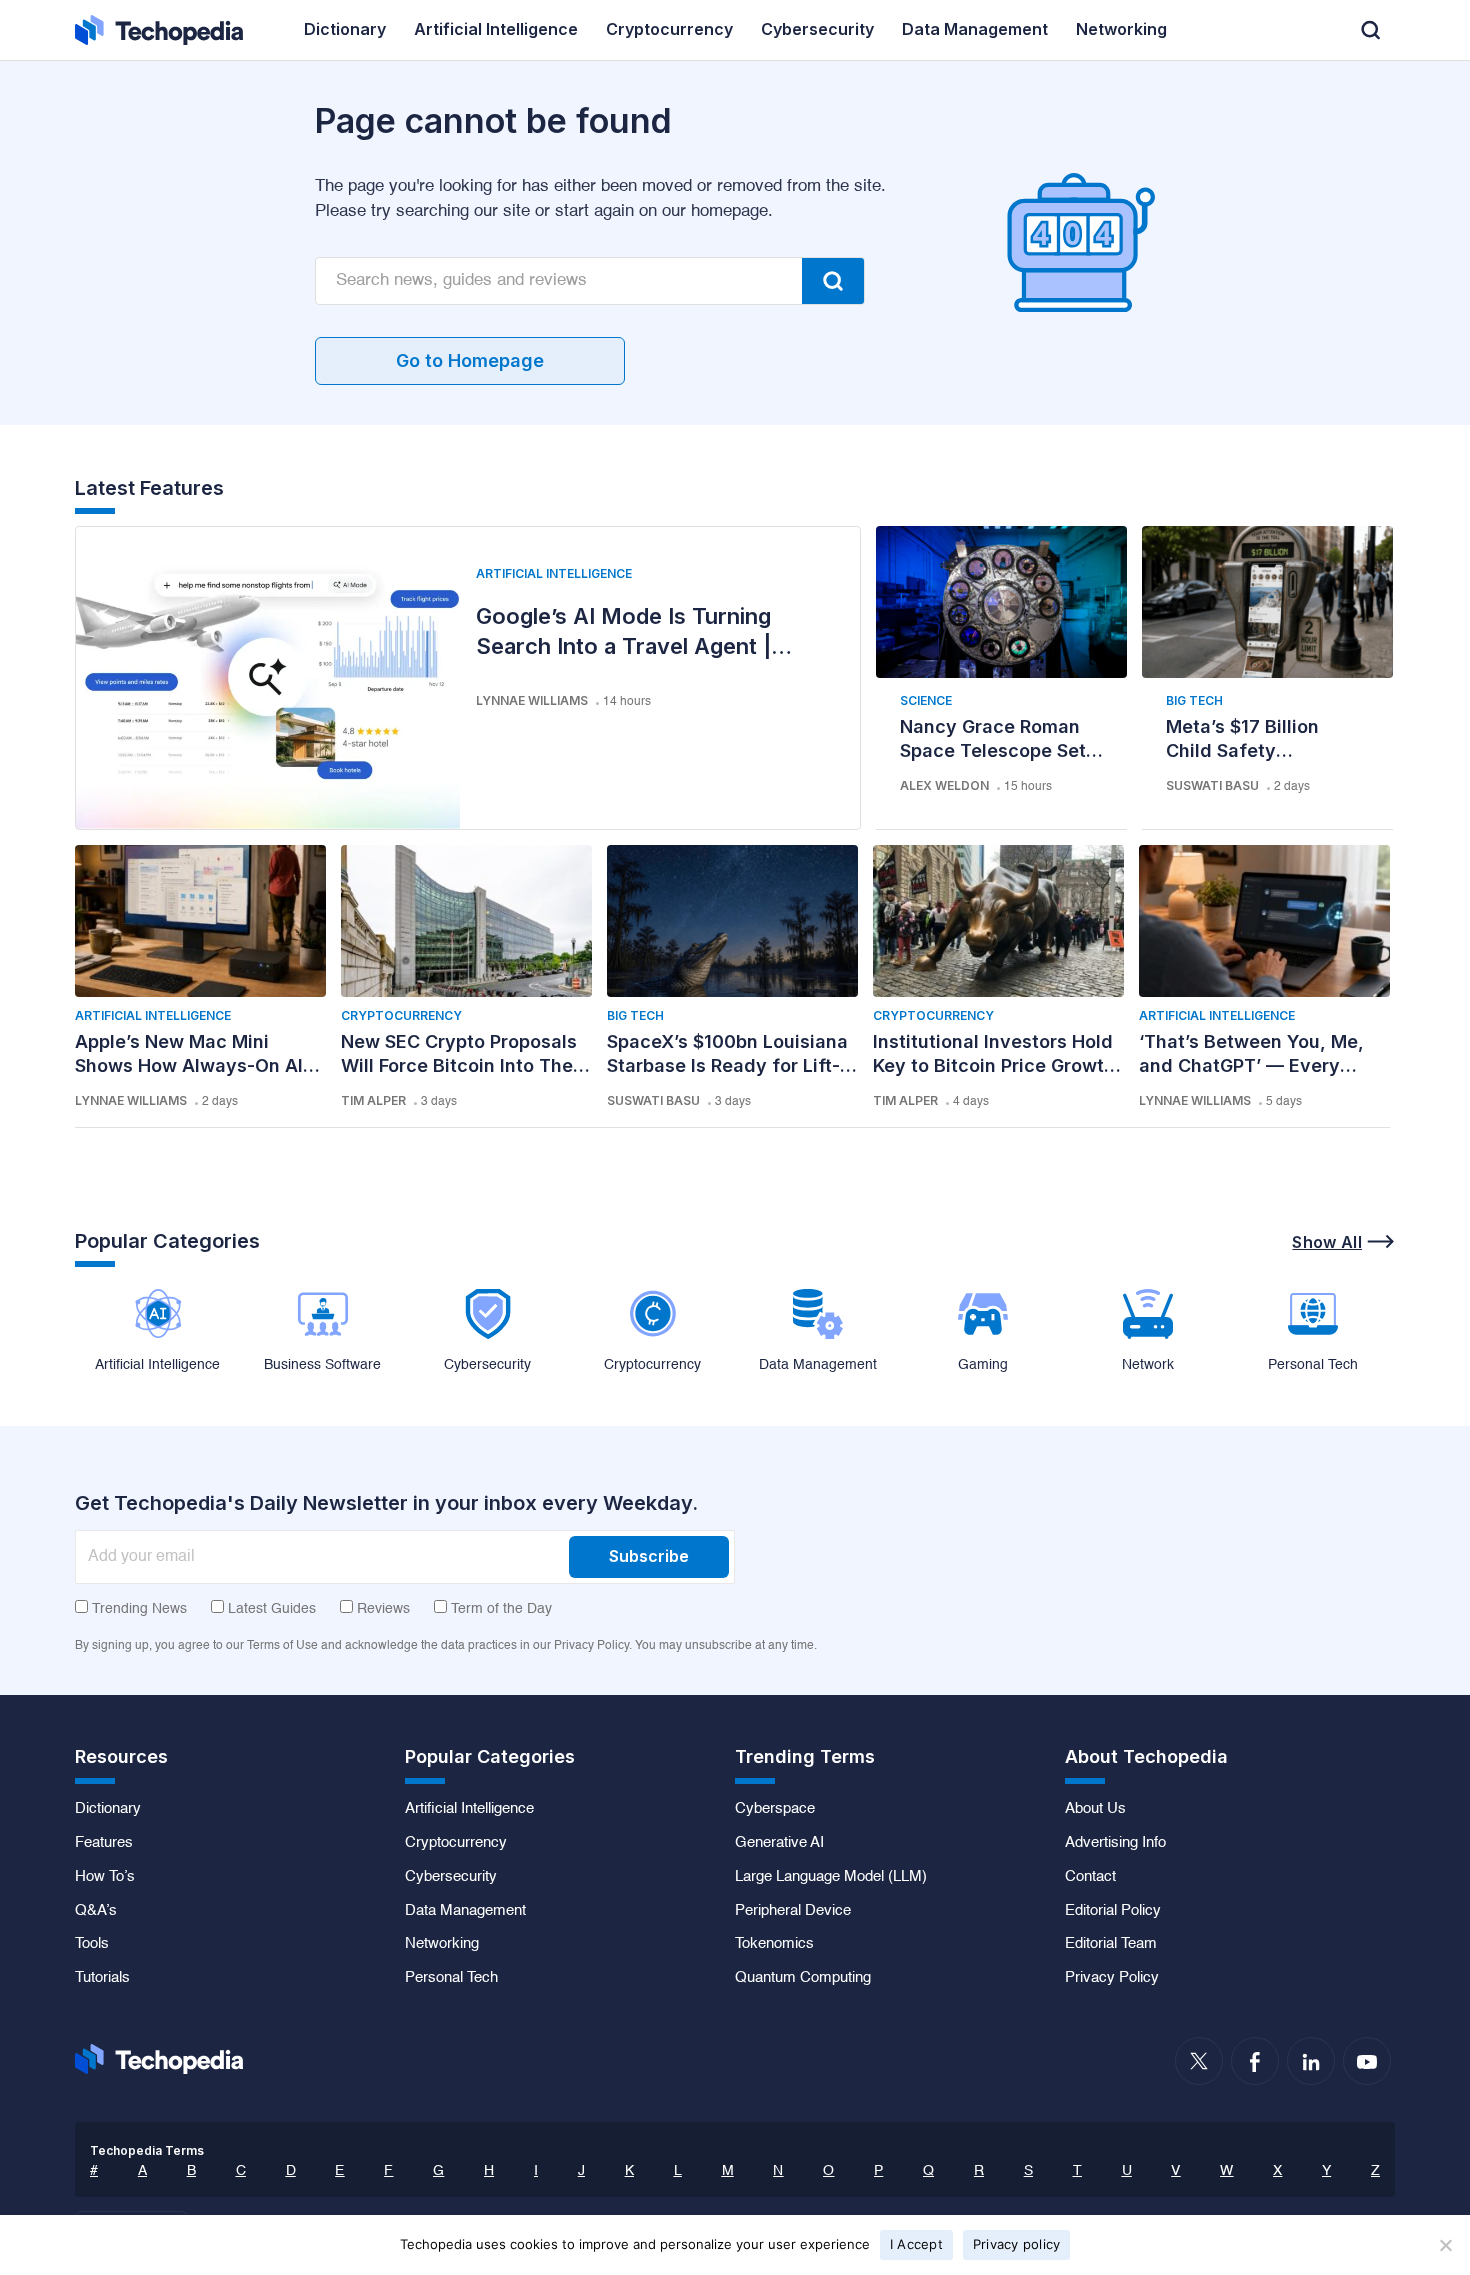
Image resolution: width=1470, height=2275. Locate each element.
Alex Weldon (944, 785)
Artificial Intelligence (554, 573)
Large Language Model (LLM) (831, 1877)
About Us (1095, 1809)
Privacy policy (1017, 2244)
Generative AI (779, 1843)
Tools (92, 1944)
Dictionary (108, 1809)
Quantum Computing (803, 1978)
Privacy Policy (1112, 1978)
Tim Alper (373, 1100)
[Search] (833, 281)
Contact (1090, 1877)
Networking (442, 1944)
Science (926, 700)
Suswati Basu (1212, 785)
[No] (1445, 2245)
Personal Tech (451, 1978)
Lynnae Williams (532, 700)
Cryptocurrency (401, 1015)
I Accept (916, 2244)
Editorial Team (1111, 1944)
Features (104, 1843)
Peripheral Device (793, 1911)
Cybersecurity (451, 1877)
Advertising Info (1115, 1843)
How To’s (105, 1877)
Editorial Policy (1113, 1911)
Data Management (465, 1911)
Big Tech (1194, 700)
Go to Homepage (470, 360)
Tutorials (102, 1978)
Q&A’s (96, 1911)
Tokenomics (774, 1944)
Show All (1327, 1242)
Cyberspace (775, 1809)
